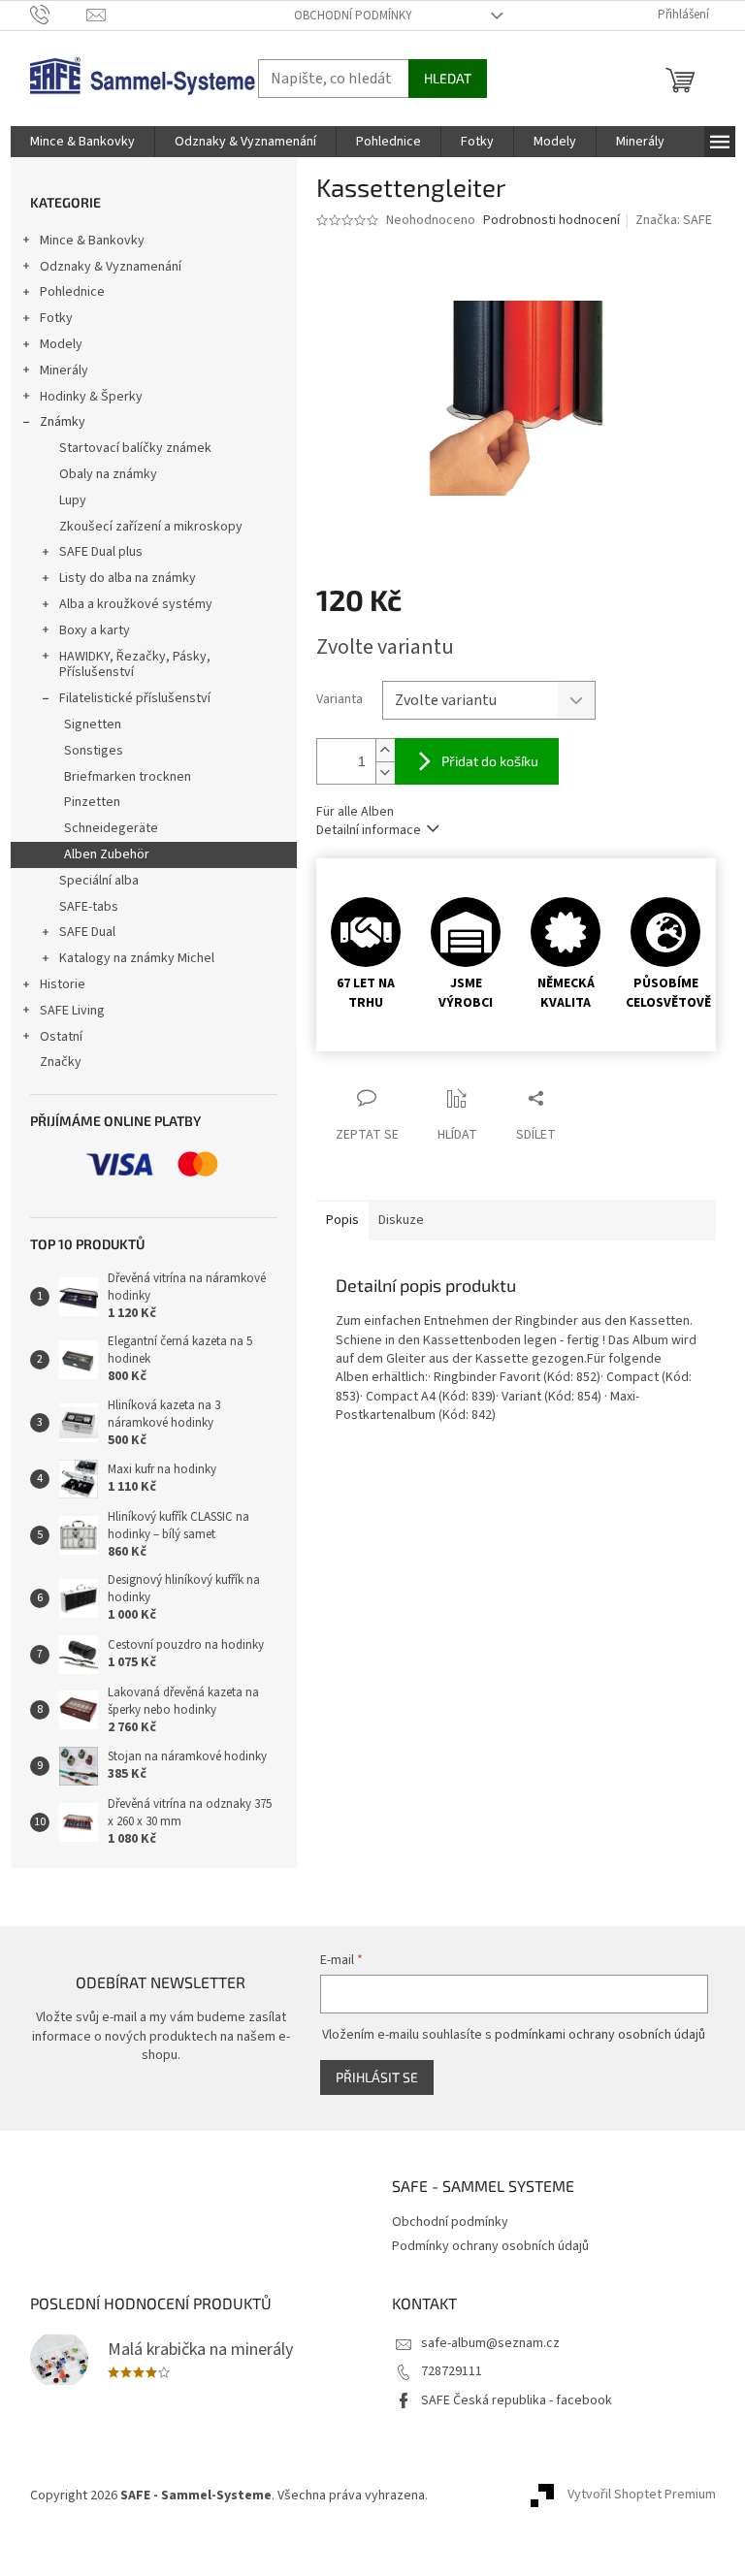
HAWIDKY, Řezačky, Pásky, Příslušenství (135, 665)
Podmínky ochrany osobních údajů (490, 2246)
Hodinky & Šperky (91, 397)
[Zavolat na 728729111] (59, 15)
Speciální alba (99, 881)
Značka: (674, 220)
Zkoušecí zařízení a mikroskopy (151, 527)
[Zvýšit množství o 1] (385, 750)
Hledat (448, 78)
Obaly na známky (108, 474)
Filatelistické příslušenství (135, 698)
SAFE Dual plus (101, 552)
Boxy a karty (95, 630)
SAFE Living (72, 1011)
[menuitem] (82, 142)
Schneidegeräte (111, 828)
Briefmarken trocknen (128, 777)
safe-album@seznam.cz (490, 2343)
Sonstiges (94, 751)
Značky (61, 1062)
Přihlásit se (377, 2077)
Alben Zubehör (107, 854)
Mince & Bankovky (92, 241)
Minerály (64, 370)
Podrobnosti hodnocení (551, 221)
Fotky (56, 318)
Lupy (73, 500)
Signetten (93, 724)
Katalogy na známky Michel (137, 958)
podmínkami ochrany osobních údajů (600, 2035)
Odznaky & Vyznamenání (111, 267)
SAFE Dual (87, 932)
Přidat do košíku (490, 761)
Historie (63, 984)
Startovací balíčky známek (135, 448)
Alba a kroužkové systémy (136, 604)
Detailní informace (369, 830)
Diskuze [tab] (401, 1220)
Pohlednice (72, 292)
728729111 (452, 2371)
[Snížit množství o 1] (385, 773)
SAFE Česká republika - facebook (517, 2400)
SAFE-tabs (89, 907)
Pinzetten (92, 802)
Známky (63, 422)
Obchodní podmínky (353, 16)
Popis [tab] (342, 1220)
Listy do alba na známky (128, 578)
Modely (61, 344)
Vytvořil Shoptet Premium (642, 2495)
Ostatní (61, 1037)
